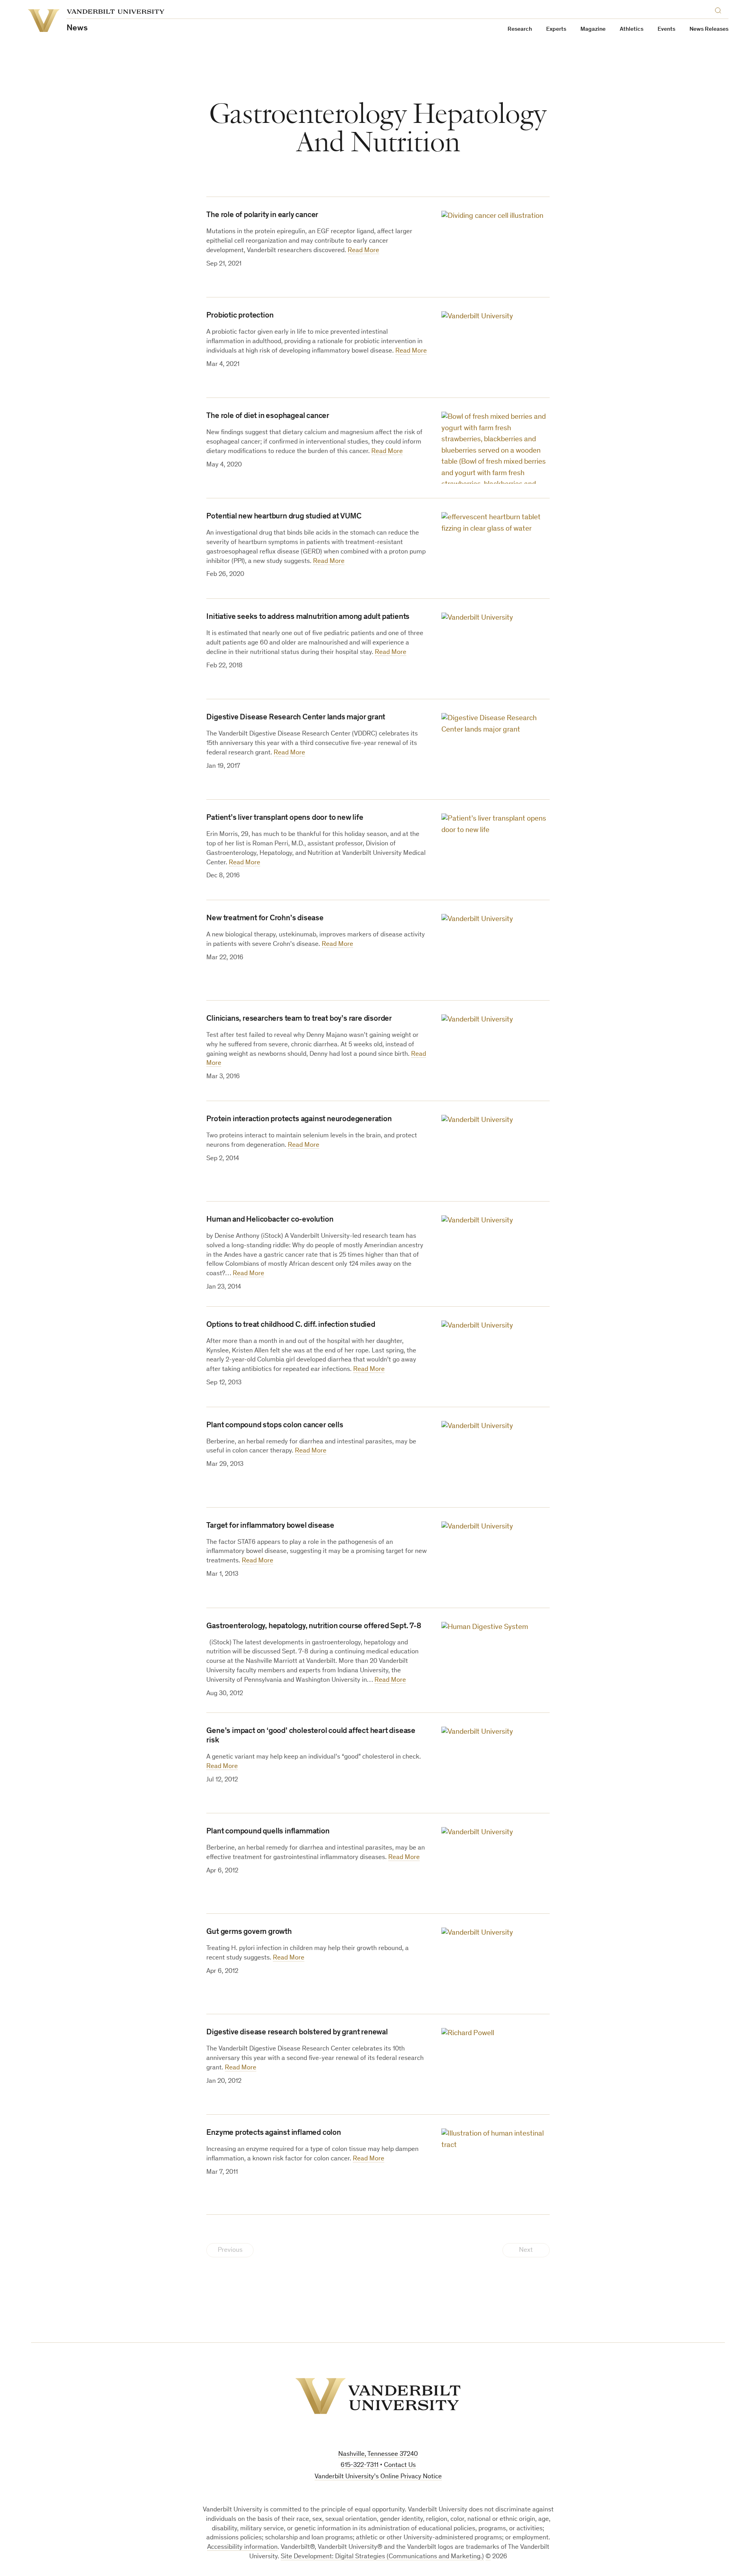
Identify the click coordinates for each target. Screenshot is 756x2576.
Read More (363, 251)
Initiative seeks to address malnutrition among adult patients (308, 617)
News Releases (709, 29)
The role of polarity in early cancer (262, 215)
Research (520, 29)
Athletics (632, 29)
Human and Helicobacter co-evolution (270, 1220)
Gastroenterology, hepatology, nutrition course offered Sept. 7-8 (314, 1627)
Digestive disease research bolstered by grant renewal (297, 2033)
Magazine (593, 29)
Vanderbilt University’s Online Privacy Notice (378, 2477)
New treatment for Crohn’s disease (265, 919)
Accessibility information (242, 2547)
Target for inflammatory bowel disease (270, 1526)
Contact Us (400, 2465)
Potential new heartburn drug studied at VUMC (284, 517)
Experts (556, 29)
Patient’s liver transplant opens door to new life (285, 818)
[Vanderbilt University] (378, 2396)
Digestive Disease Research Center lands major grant (296, 718)
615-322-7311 (359, 2465)
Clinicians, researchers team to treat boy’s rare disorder (299, 1019)
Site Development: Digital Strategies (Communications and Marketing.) (382, 2557)
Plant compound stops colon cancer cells (275, 1426)
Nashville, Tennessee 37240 (378, 2454)
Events (666, 29)
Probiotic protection (240, 316)
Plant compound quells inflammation (268, 1832)
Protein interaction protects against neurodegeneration (299, 1120)
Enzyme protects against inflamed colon (273, 2133)
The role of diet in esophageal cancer (268, 416)
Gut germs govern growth (249, 1932)
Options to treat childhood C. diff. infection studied (291, 1325)
